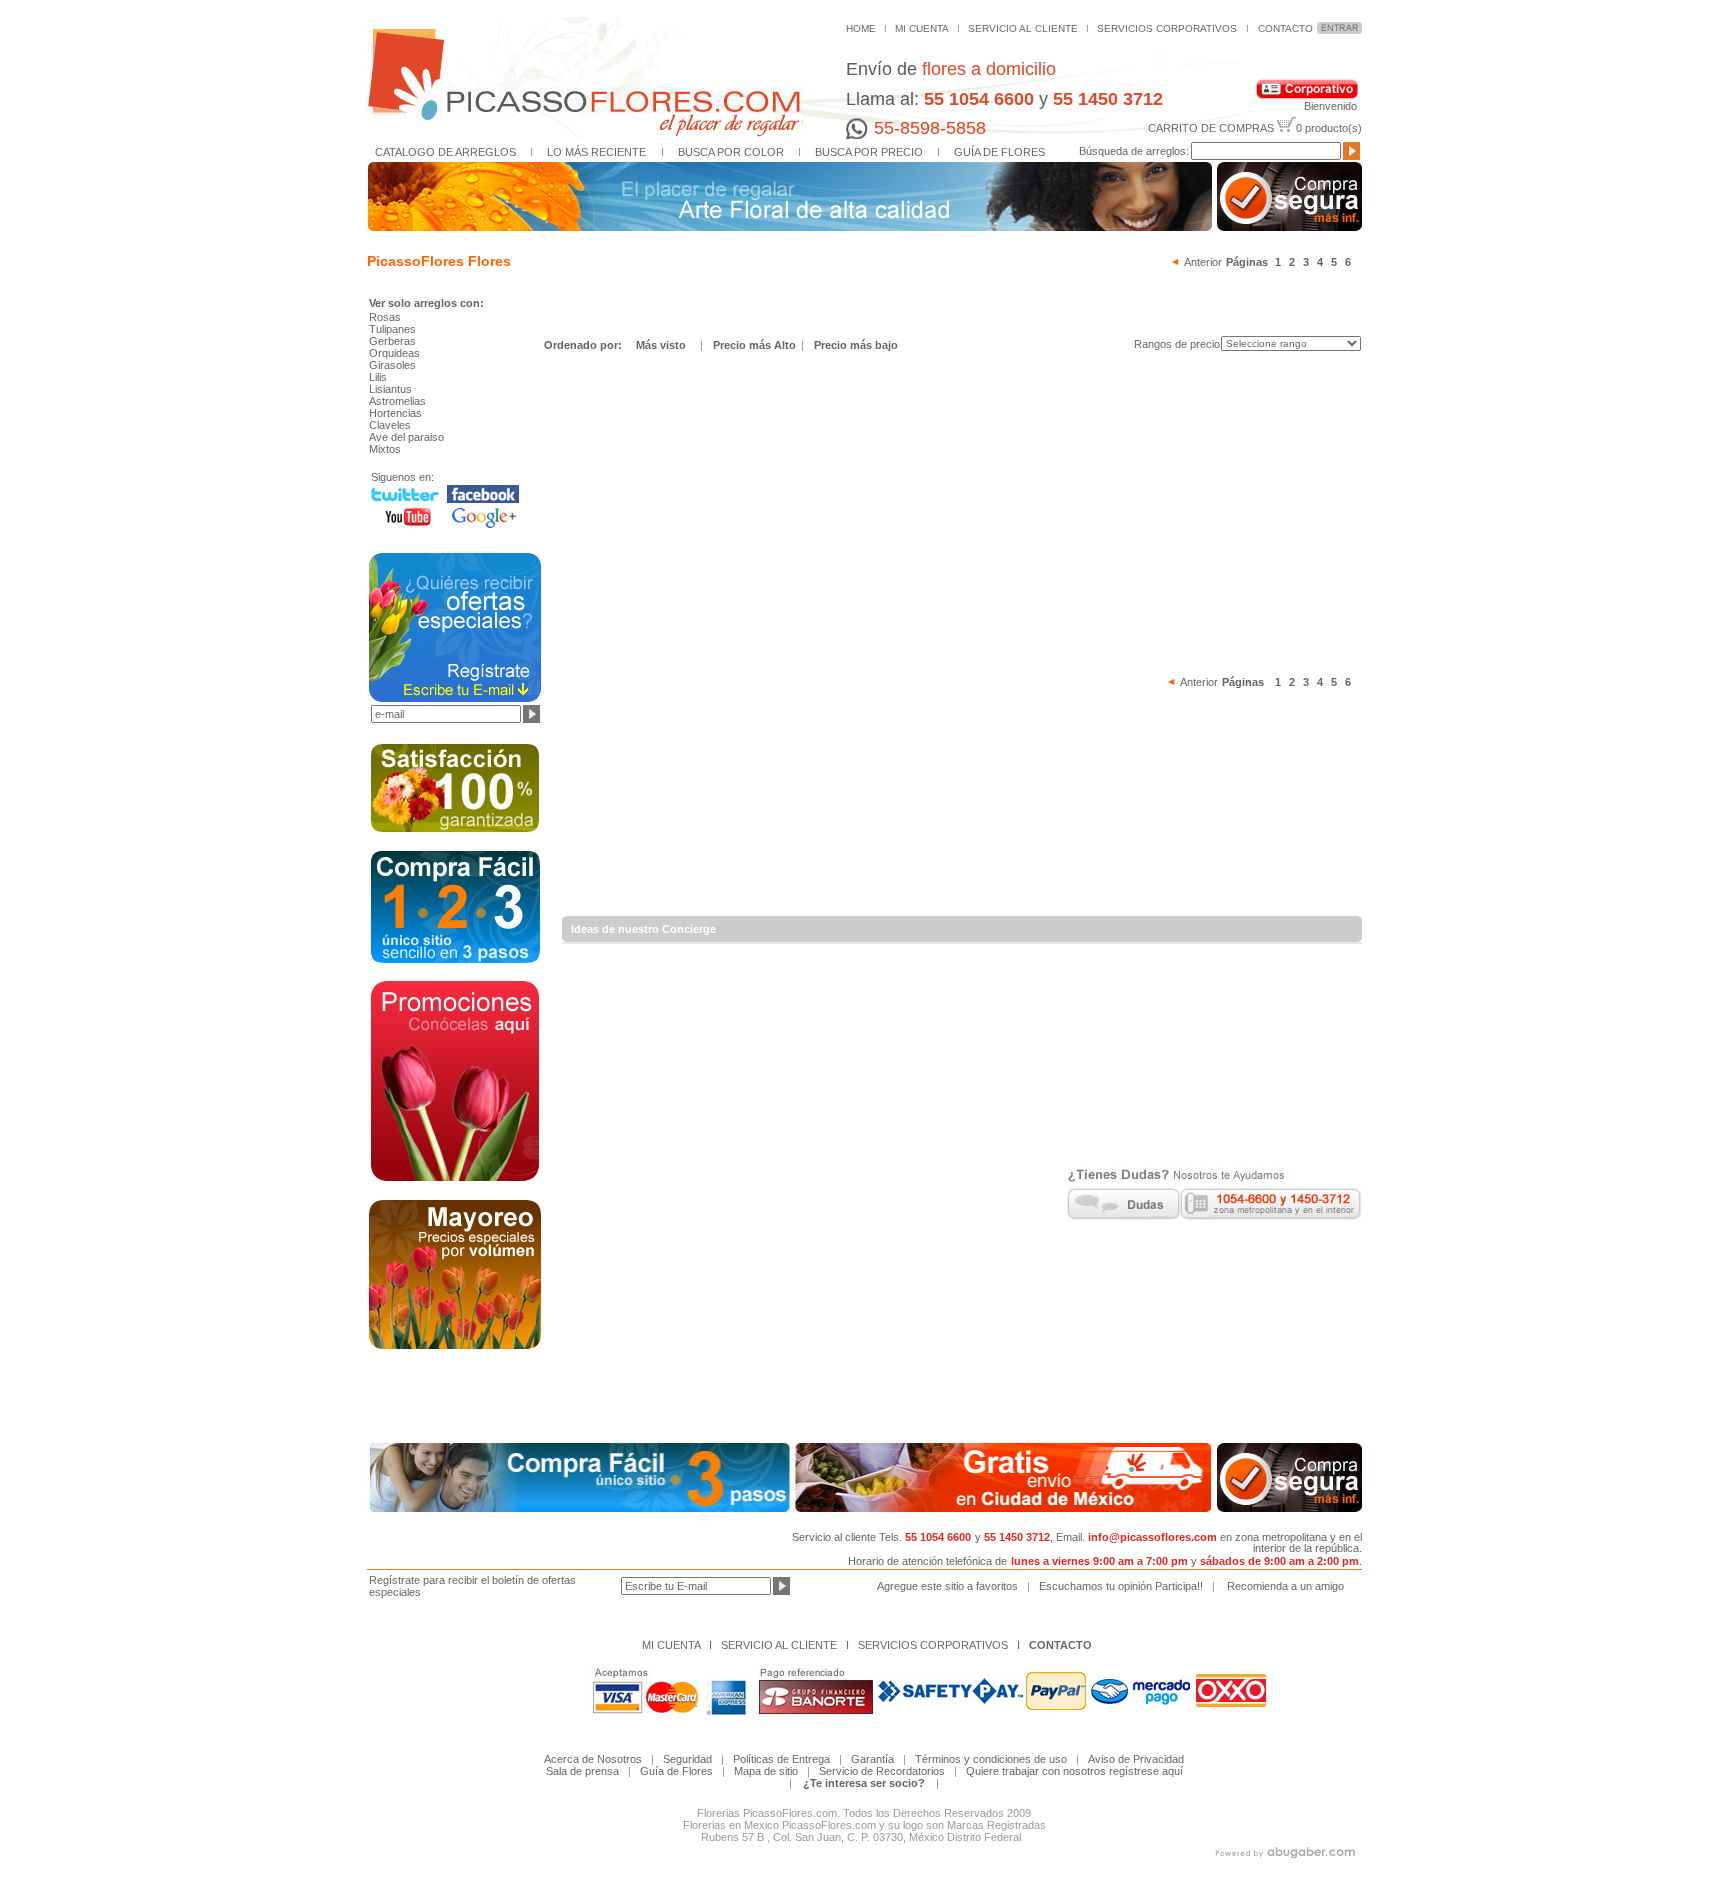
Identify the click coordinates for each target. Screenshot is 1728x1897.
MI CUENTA (922, 28)
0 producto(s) (1329, 128)
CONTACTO (1285, 28)
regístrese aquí (1146, 1771)
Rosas (385, 317)
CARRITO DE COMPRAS (1211, 128)
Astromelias (397, 401)
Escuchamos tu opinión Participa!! (1121, 1586)
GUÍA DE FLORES (999, 152)
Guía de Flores (676, 1771)
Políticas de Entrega (786, 1759)
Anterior (1203, 262)
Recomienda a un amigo (1285, 1586)
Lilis (378, 377)
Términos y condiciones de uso (991, 1759)
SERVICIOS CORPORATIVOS (1167, 28)
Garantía (872, 1759)
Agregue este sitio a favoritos (947, 1586)
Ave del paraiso (406, 437)
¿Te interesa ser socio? (864, 1783)
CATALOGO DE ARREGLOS (445, 152)
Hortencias (395, 413)
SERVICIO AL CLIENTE (1023, 28)
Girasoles (392, 365)
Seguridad (687, 1759)
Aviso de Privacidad (1136, 1759)
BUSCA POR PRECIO (869, 152)
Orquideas (394, 353)
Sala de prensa (582, 1771)
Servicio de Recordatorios (882, 1771)
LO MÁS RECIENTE (596, 152)
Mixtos (385, 449)
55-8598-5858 (930, 128)
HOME (861, 28)
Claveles (390, 425)
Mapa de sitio (766, 1771)
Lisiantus (390, 389)
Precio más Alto (756, 345)
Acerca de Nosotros (593, 1759)
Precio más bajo (856, 345)
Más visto (661, 345)
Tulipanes (392, 329)
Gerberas (392, 341)
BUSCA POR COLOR (731, 152)
